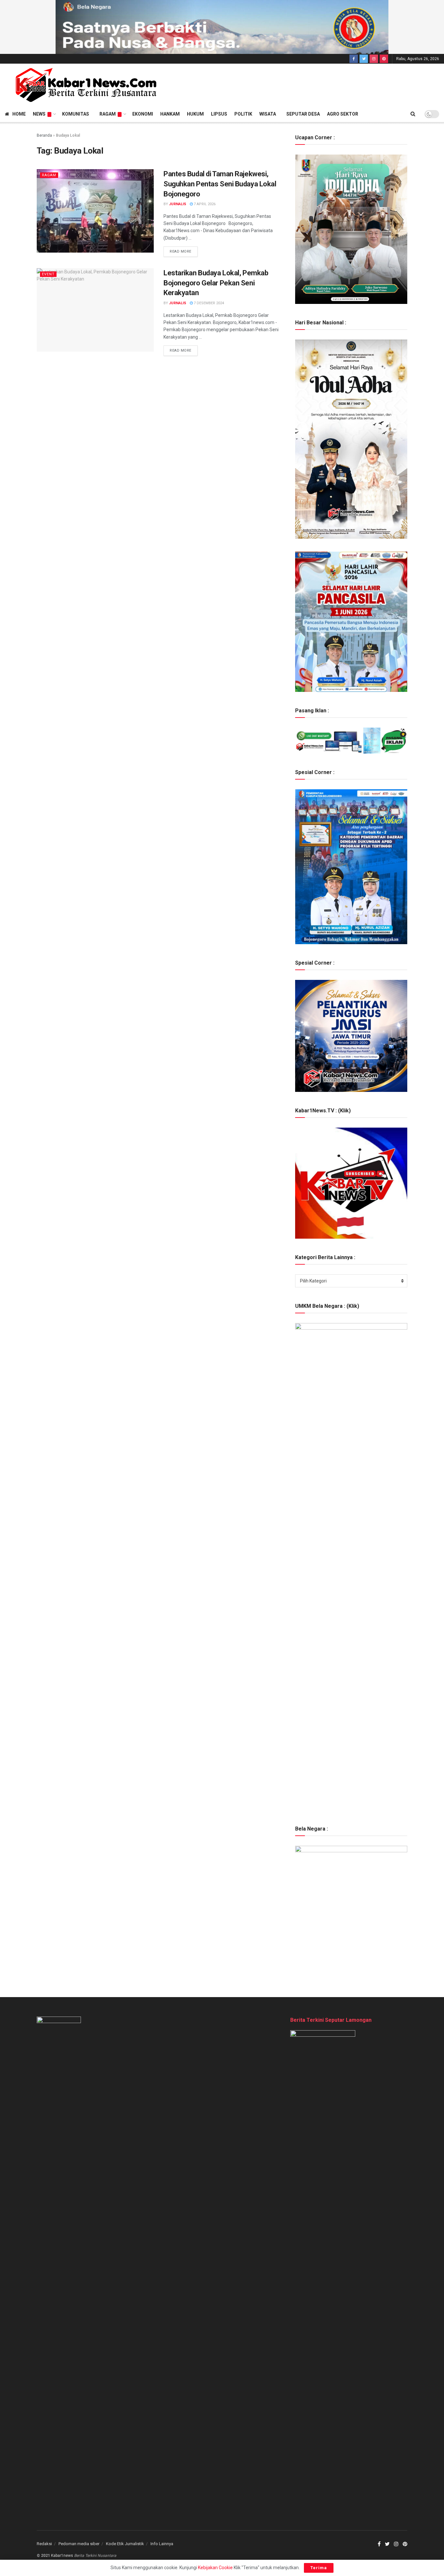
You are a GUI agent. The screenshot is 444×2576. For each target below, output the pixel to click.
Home (19, 114)
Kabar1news (62, 2556)
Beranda (44, 135)
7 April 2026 (204, 204)
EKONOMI (143, 114)
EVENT (48, 274)
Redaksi (44, 2544)
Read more (181, 251)
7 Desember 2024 (208, 303)
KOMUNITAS (76, 114)
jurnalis (178, 204)
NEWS (39, 114)
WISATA (268, 114)
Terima (319, 2568)
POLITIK (243, 114)
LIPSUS (219, 114)
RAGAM (108, 114)
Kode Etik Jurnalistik (125, 2544)
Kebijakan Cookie (215, 2568)
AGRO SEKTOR (343, 114)
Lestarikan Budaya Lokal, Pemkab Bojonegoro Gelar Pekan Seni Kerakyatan (216, 283)
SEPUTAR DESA (303, 114)
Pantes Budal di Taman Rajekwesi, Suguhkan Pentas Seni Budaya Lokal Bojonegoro (220, 184)
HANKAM (170, 114)
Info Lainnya (162, 2544)
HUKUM (195, 114)
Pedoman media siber (79, 2544)
